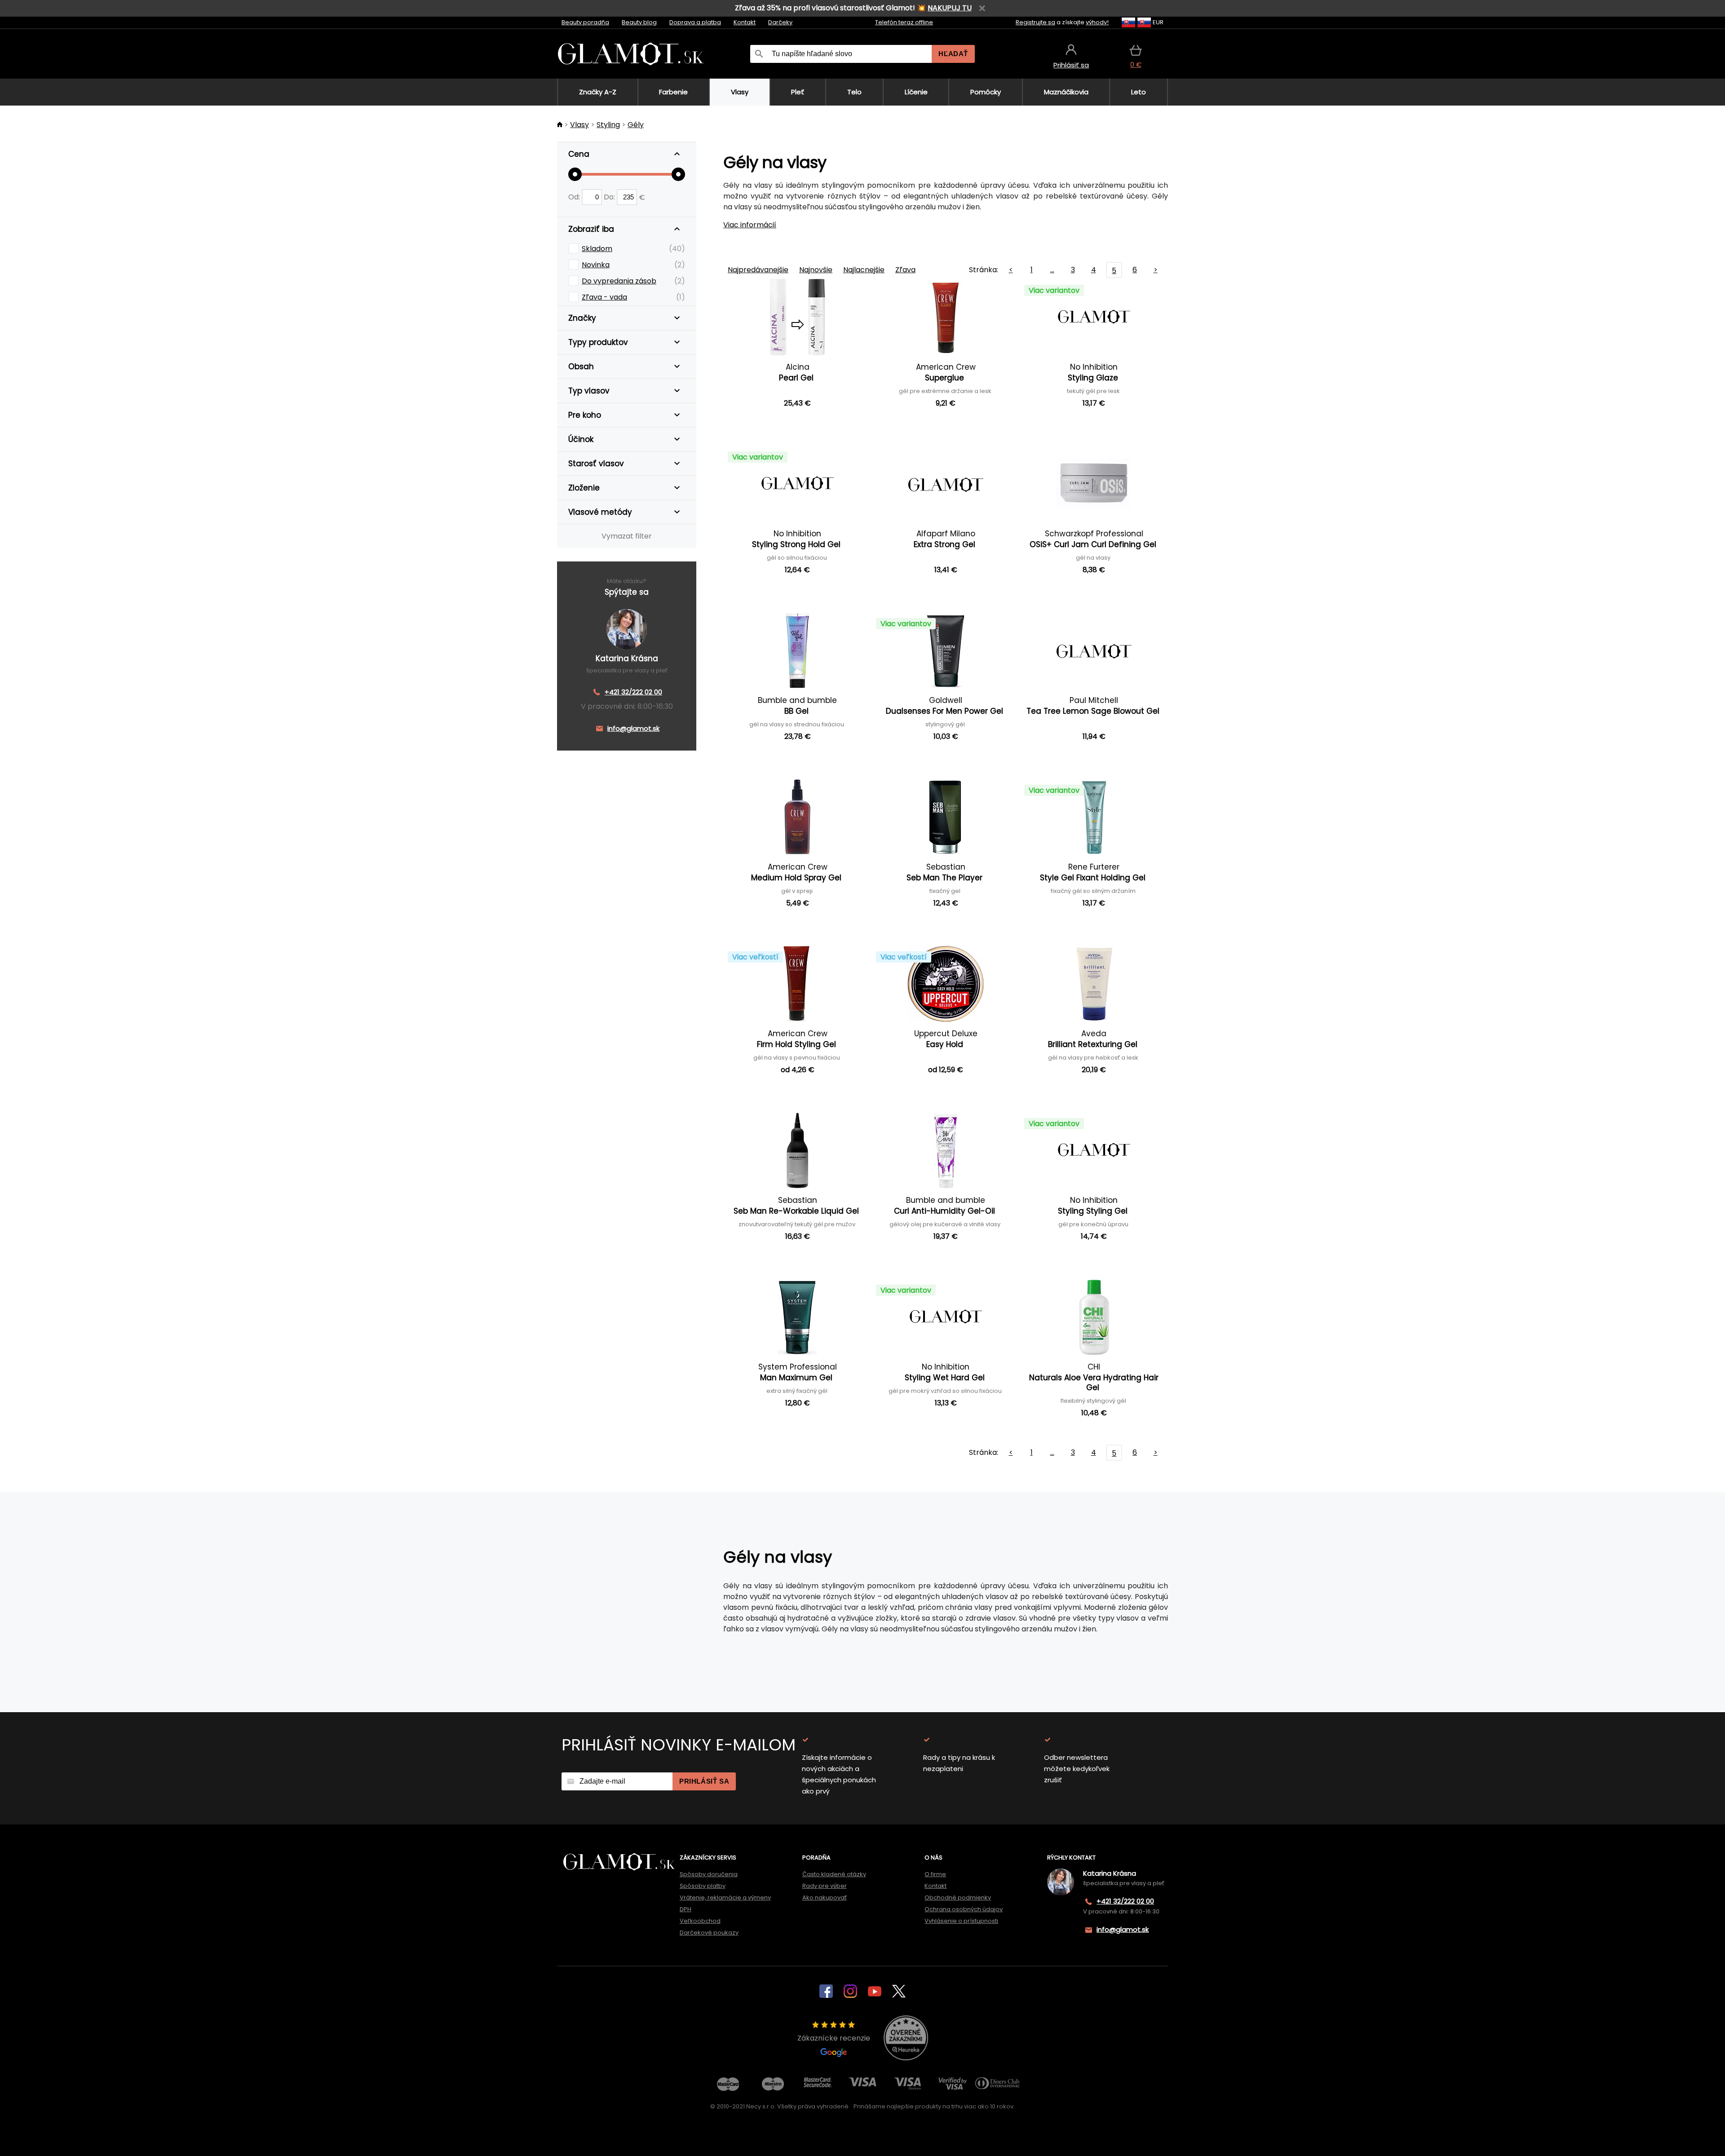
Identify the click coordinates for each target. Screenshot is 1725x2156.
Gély (636, 125)
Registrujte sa (1035, 22)
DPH (686, 1909)
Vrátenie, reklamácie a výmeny (725, 1898)
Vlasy (579, 125)
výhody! (1097, 22)
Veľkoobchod (700, 1921)
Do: (610, 197)
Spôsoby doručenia (709, 1874)
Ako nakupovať (825, 1898)
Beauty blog (639, 22)
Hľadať (953, 54)
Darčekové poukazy (709, 1933)
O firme (935, 1874)
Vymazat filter (627, 536)
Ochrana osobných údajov (964, 1909)
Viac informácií (750, 225)
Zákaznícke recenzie (834, 2038)
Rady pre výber (825, 1886)
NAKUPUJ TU (950, 8)
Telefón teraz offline (904, 22)
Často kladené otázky (834, 1874)
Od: (575, 197)
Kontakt (745, 22)
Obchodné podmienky (958, 1898)
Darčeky (780, 22)
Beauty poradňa (585, 22)
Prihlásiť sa (704, 1781)
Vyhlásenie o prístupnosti (961, 1921)
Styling (608, 125)
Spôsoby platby (703, 1886)
